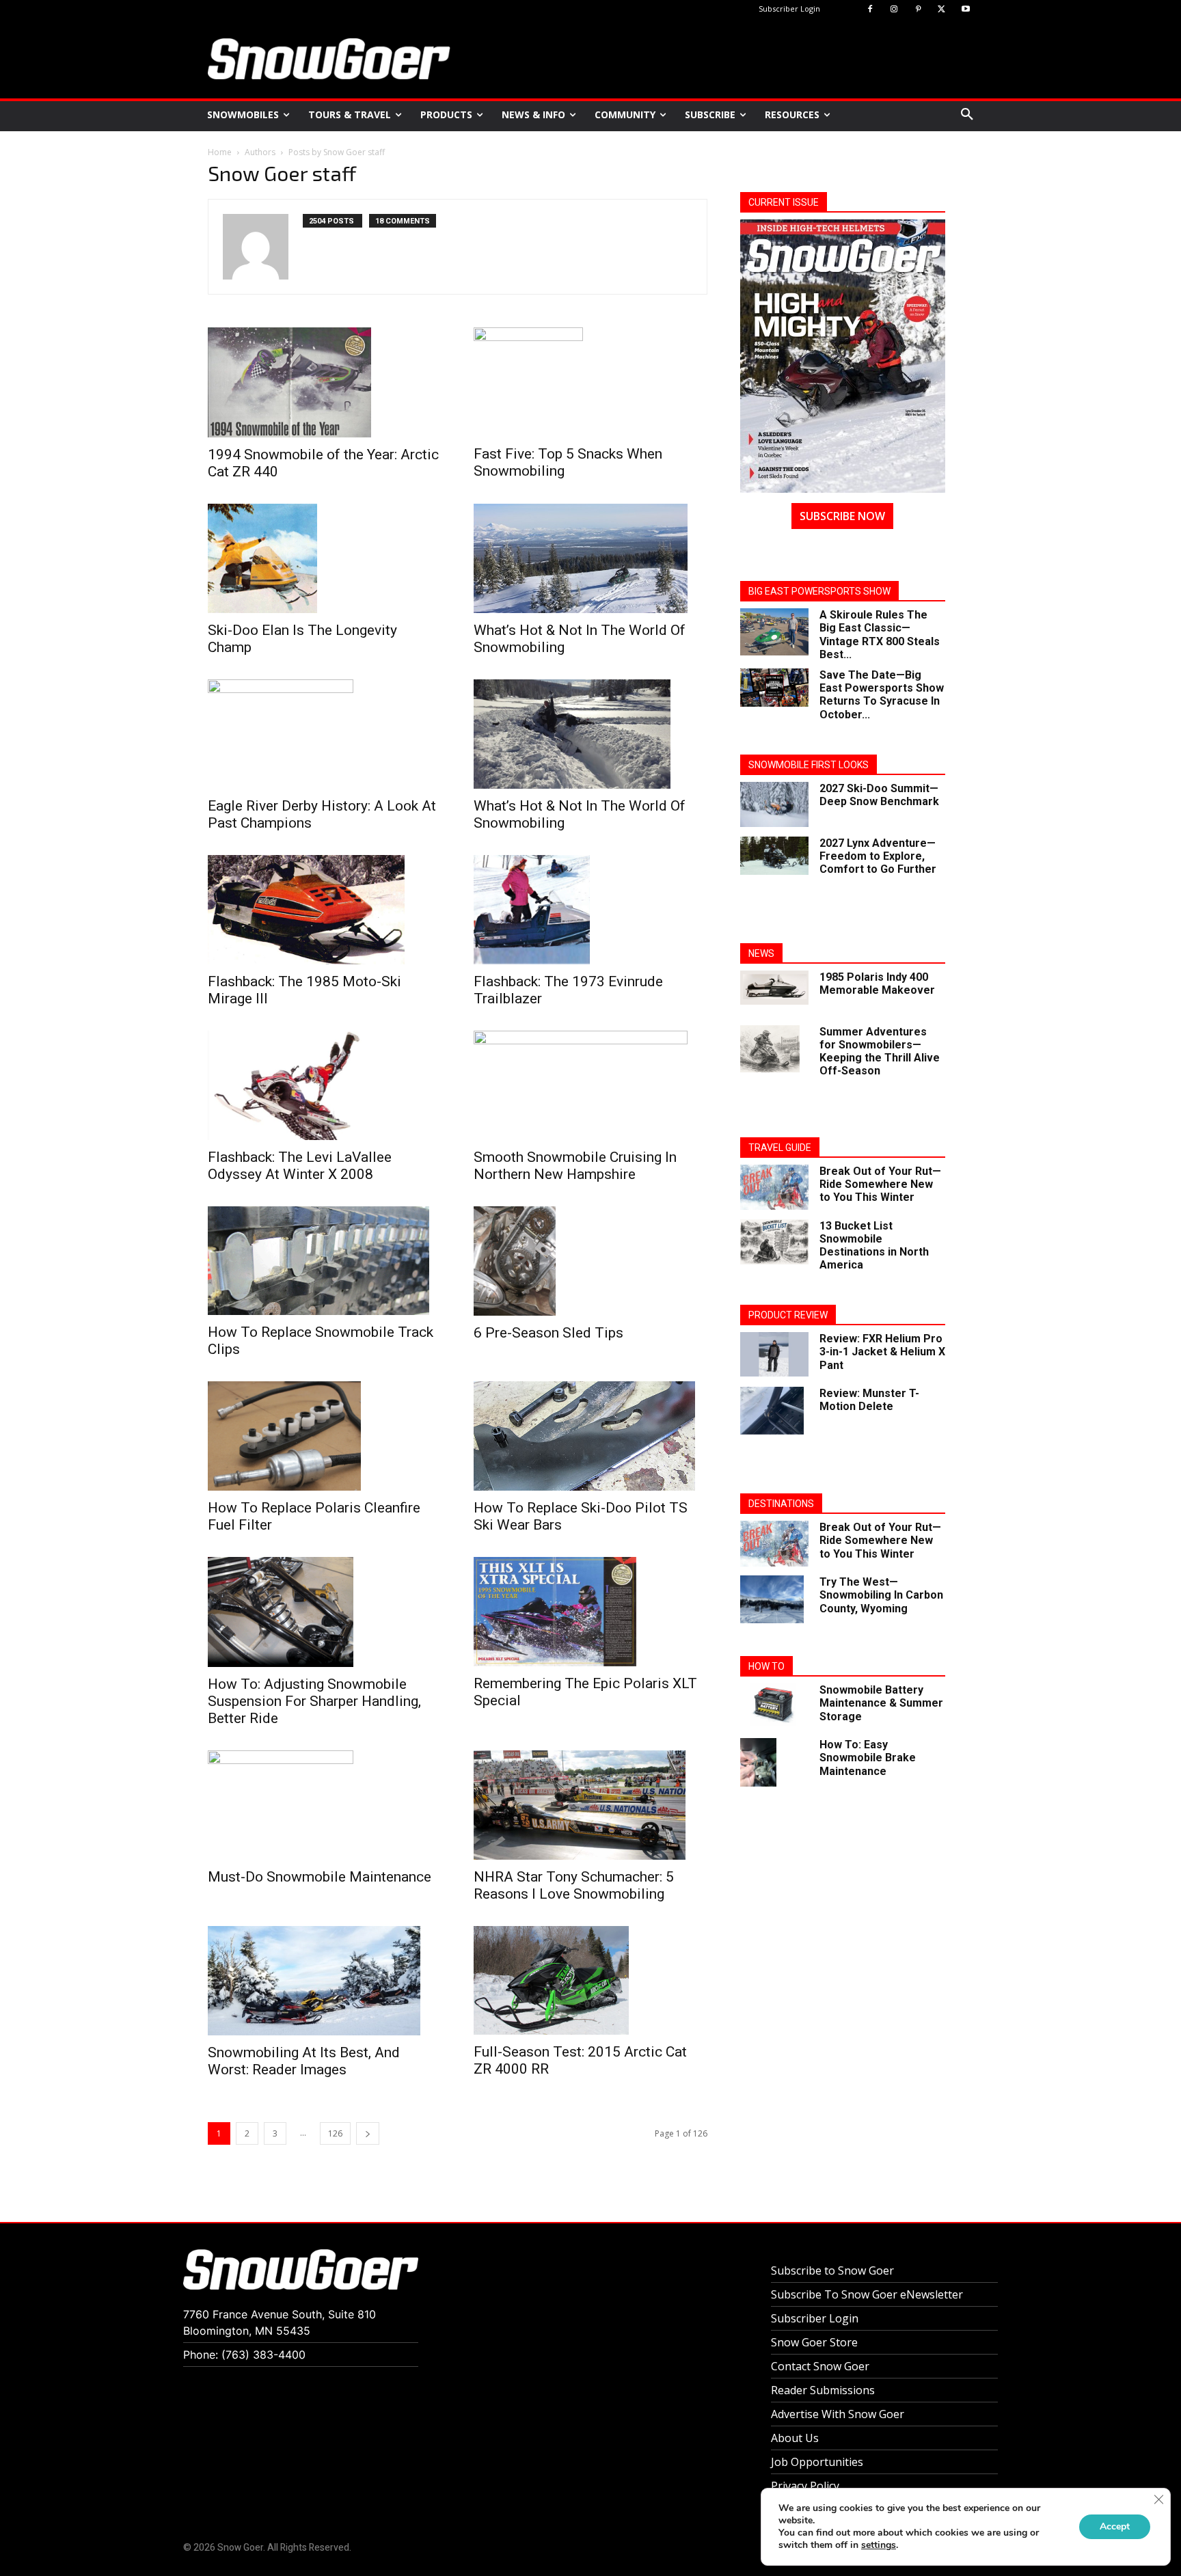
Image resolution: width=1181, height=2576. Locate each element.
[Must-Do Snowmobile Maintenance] (324, 1805)
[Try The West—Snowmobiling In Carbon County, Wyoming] (772, 1599)
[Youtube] (965, 10)
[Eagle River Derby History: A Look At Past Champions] (324, 734)
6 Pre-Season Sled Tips (548, 1333)
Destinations (781, 1504)
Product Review (788, 1315)
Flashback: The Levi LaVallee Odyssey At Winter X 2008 (300, 1166)
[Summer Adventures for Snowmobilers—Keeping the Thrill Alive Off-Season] (770, 1049)
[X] (941, 10)
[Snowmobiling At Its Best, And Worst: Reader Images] (324, 1981)
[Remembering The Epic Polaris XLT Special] (590, 1612)
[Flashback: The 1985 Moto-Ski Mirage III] (324, 910)
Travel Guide (780, 1148)
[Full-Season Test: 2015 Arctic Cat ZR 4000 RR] (590, 1981)
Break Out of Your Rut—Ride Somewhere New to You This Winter (880, 1184)
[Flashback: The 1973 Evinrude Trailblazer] (590, 910)
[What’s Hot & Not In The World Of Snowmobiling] (590, 558)
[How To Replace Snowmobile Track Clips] (324, 1261)
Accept (1115, 2526)
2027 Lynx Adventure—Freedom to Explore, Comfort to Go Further (878, 856)
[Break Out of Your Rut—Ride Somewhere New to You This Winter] (774, 1188)
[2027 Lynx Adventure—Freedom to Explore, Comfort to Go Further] (774, 856)
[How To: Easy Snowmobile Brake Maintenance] (758, 1762)
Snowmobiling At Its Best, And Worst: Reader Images (304, 2061)
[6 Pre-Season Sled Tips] (590, 1261)
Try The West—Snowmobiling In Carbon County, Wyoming (881, 1595)
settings (879, 2545)
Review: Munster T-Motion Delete (869, 1400)
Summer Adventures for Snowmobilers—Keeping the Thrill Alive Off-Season (880, 1052)
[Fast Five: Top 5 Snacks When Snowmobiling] (590, 382)
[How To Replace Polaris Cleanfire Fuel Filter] (324, 1436)
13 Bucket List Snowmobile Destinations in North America (874, 1246)
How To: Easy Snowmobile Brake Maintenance (868, 1758)
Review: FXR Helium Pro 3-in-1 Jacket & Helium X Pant (882, 1352)
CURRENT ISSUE (784, 202)
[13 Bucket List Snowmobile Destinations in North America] (774, 1242)
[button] (967, 115)
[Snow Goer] (329, 59)
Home (220, 152)
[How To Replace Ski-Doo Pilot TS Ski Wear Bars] (590, 1436)
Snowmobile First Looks (809, 765)
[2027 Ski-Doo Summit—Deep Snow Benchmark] (774, 805)
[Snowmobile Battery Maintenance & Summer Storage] (774, 1704)
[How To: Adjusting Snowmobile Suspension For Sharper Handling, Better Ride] (324, 1612)
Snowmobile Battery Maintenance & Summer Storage (881, 1703)
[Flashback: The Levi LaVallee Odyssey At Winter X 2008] (324, 1085)
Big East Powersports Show (819, 591)
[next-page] (368, 2133)
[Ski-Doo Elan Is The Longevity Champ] (324, 558)
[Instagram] (894, 10)
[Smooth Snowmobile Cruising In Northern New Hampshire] (590, 1085)
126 (335, 2133)
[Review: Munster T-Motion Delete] (772, 1411)
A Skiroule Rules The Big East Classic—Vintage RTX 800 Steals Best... (880, 635)
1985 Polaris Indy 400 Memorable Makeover (877, 984)
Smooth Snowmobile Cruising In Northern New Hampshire (575, 1166)
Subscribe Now (842, 516)
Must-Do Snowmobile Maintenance (320, 1877)
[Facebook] (870, 10)
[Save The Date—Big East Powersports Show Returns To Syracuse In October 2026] (774, 688)
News (761, 953)
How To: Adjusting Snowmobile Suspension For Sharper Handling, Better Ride (314, 1701)
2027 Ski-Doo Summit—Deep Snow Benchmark (879, 795)
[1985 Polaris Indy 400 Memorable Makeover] (774, 988)
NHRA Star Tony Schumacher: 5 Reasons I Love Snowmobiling (574, 1885)
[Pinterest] (918, 10)
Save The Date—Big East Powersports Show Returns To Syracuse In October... (882, 695)
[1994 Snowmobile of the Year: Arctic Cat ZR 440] (324, 382)
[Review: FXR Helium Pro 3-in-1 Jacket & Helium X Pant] (774, 1354)
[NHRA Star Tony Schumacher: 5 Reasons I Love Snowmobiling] (590, 1805)
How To (766, 1666)
